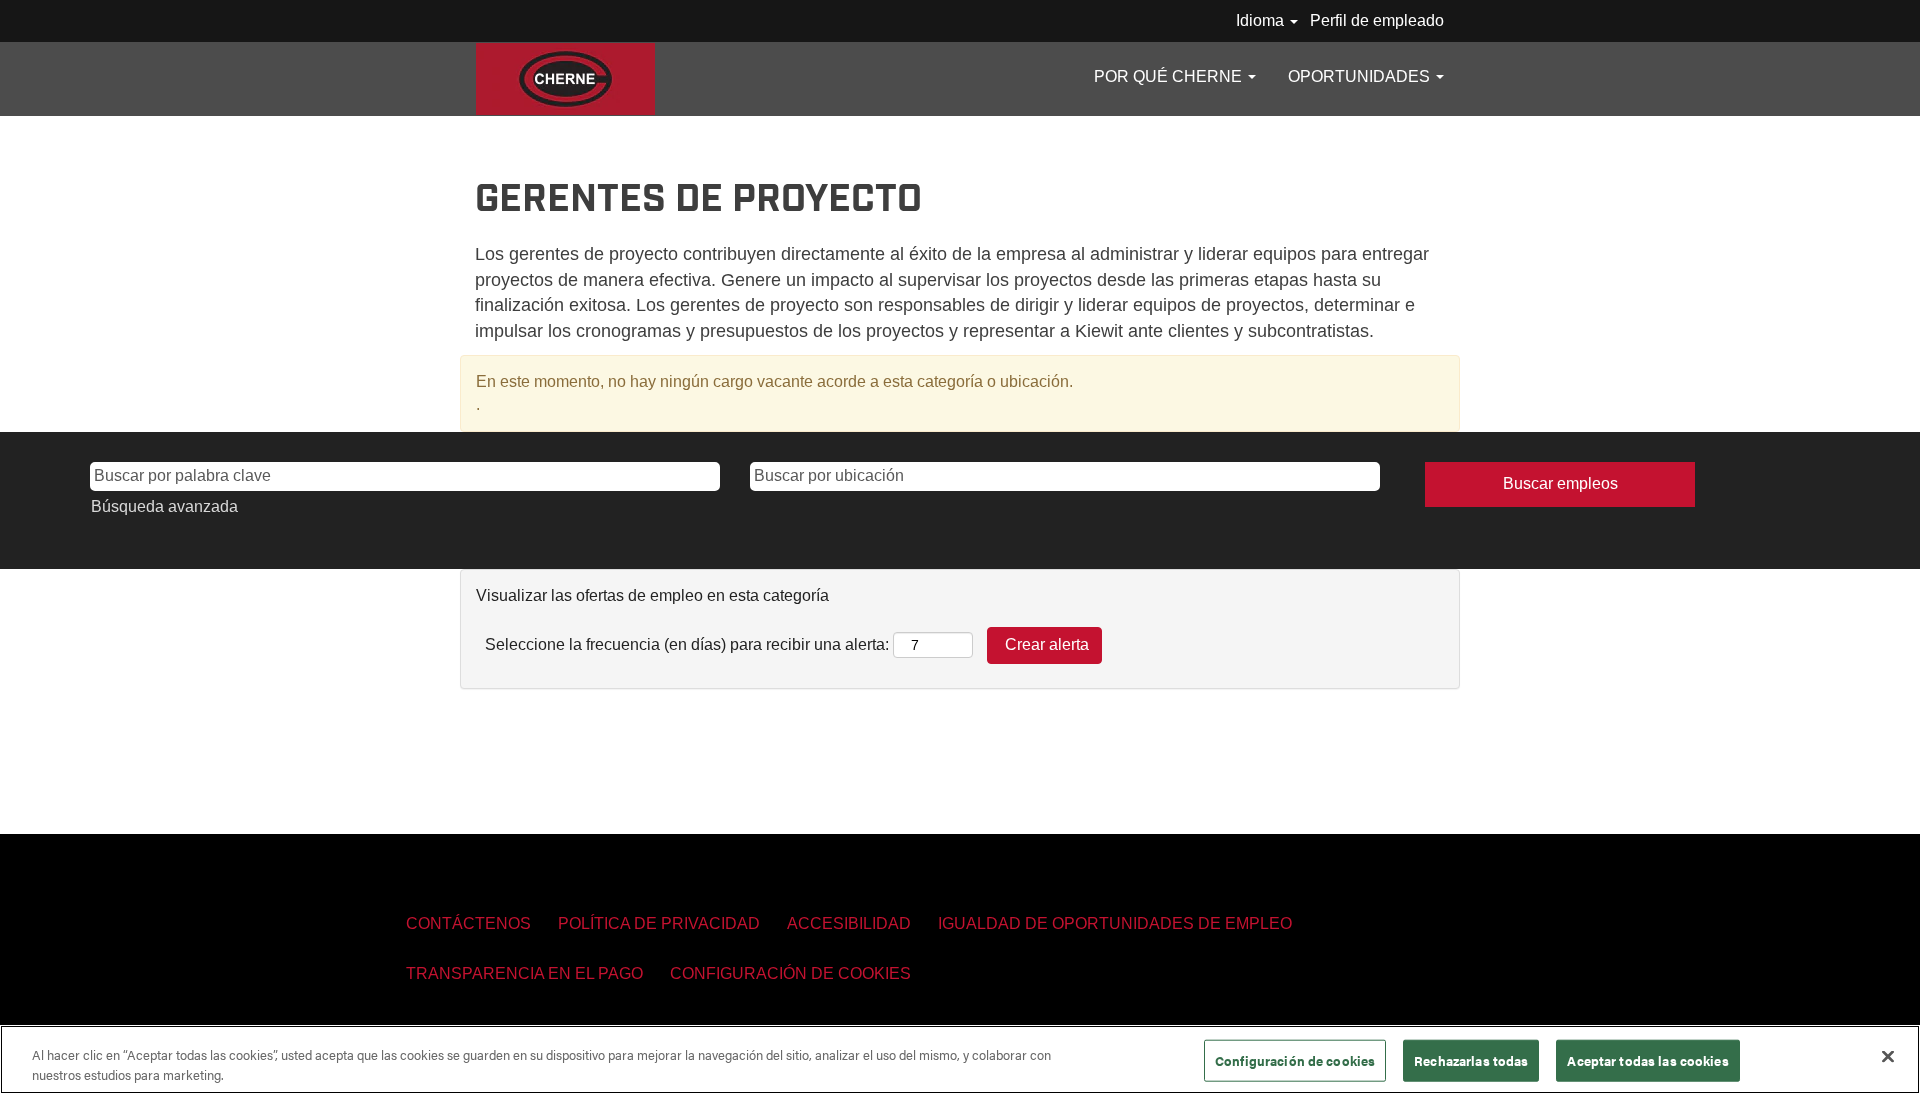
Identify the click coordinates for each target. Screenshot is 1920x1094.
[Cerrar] (1888, 1057)
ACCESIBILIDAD (849, 923)
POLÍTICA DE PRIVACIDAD (659, 923)
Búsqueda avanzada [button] (164, 506)
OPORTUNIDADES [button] (1361, 76)
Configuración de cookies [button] (790, 973)
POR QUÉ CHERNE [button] (1170, 76)
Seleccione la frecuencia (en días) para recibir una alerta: (687, 644)
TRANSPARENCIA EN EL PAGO (524, 973)
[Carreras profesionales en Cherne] (565, 79)
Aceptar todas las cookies (1647, 1060)
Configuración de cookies (1295, 1060)
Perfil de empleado (1377, 20)
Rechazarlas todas (1471, 1060)
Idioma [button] (1262, 20)
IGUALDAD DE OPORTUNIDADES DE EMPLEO (1115, 923)
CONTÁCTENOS (468, 923)
